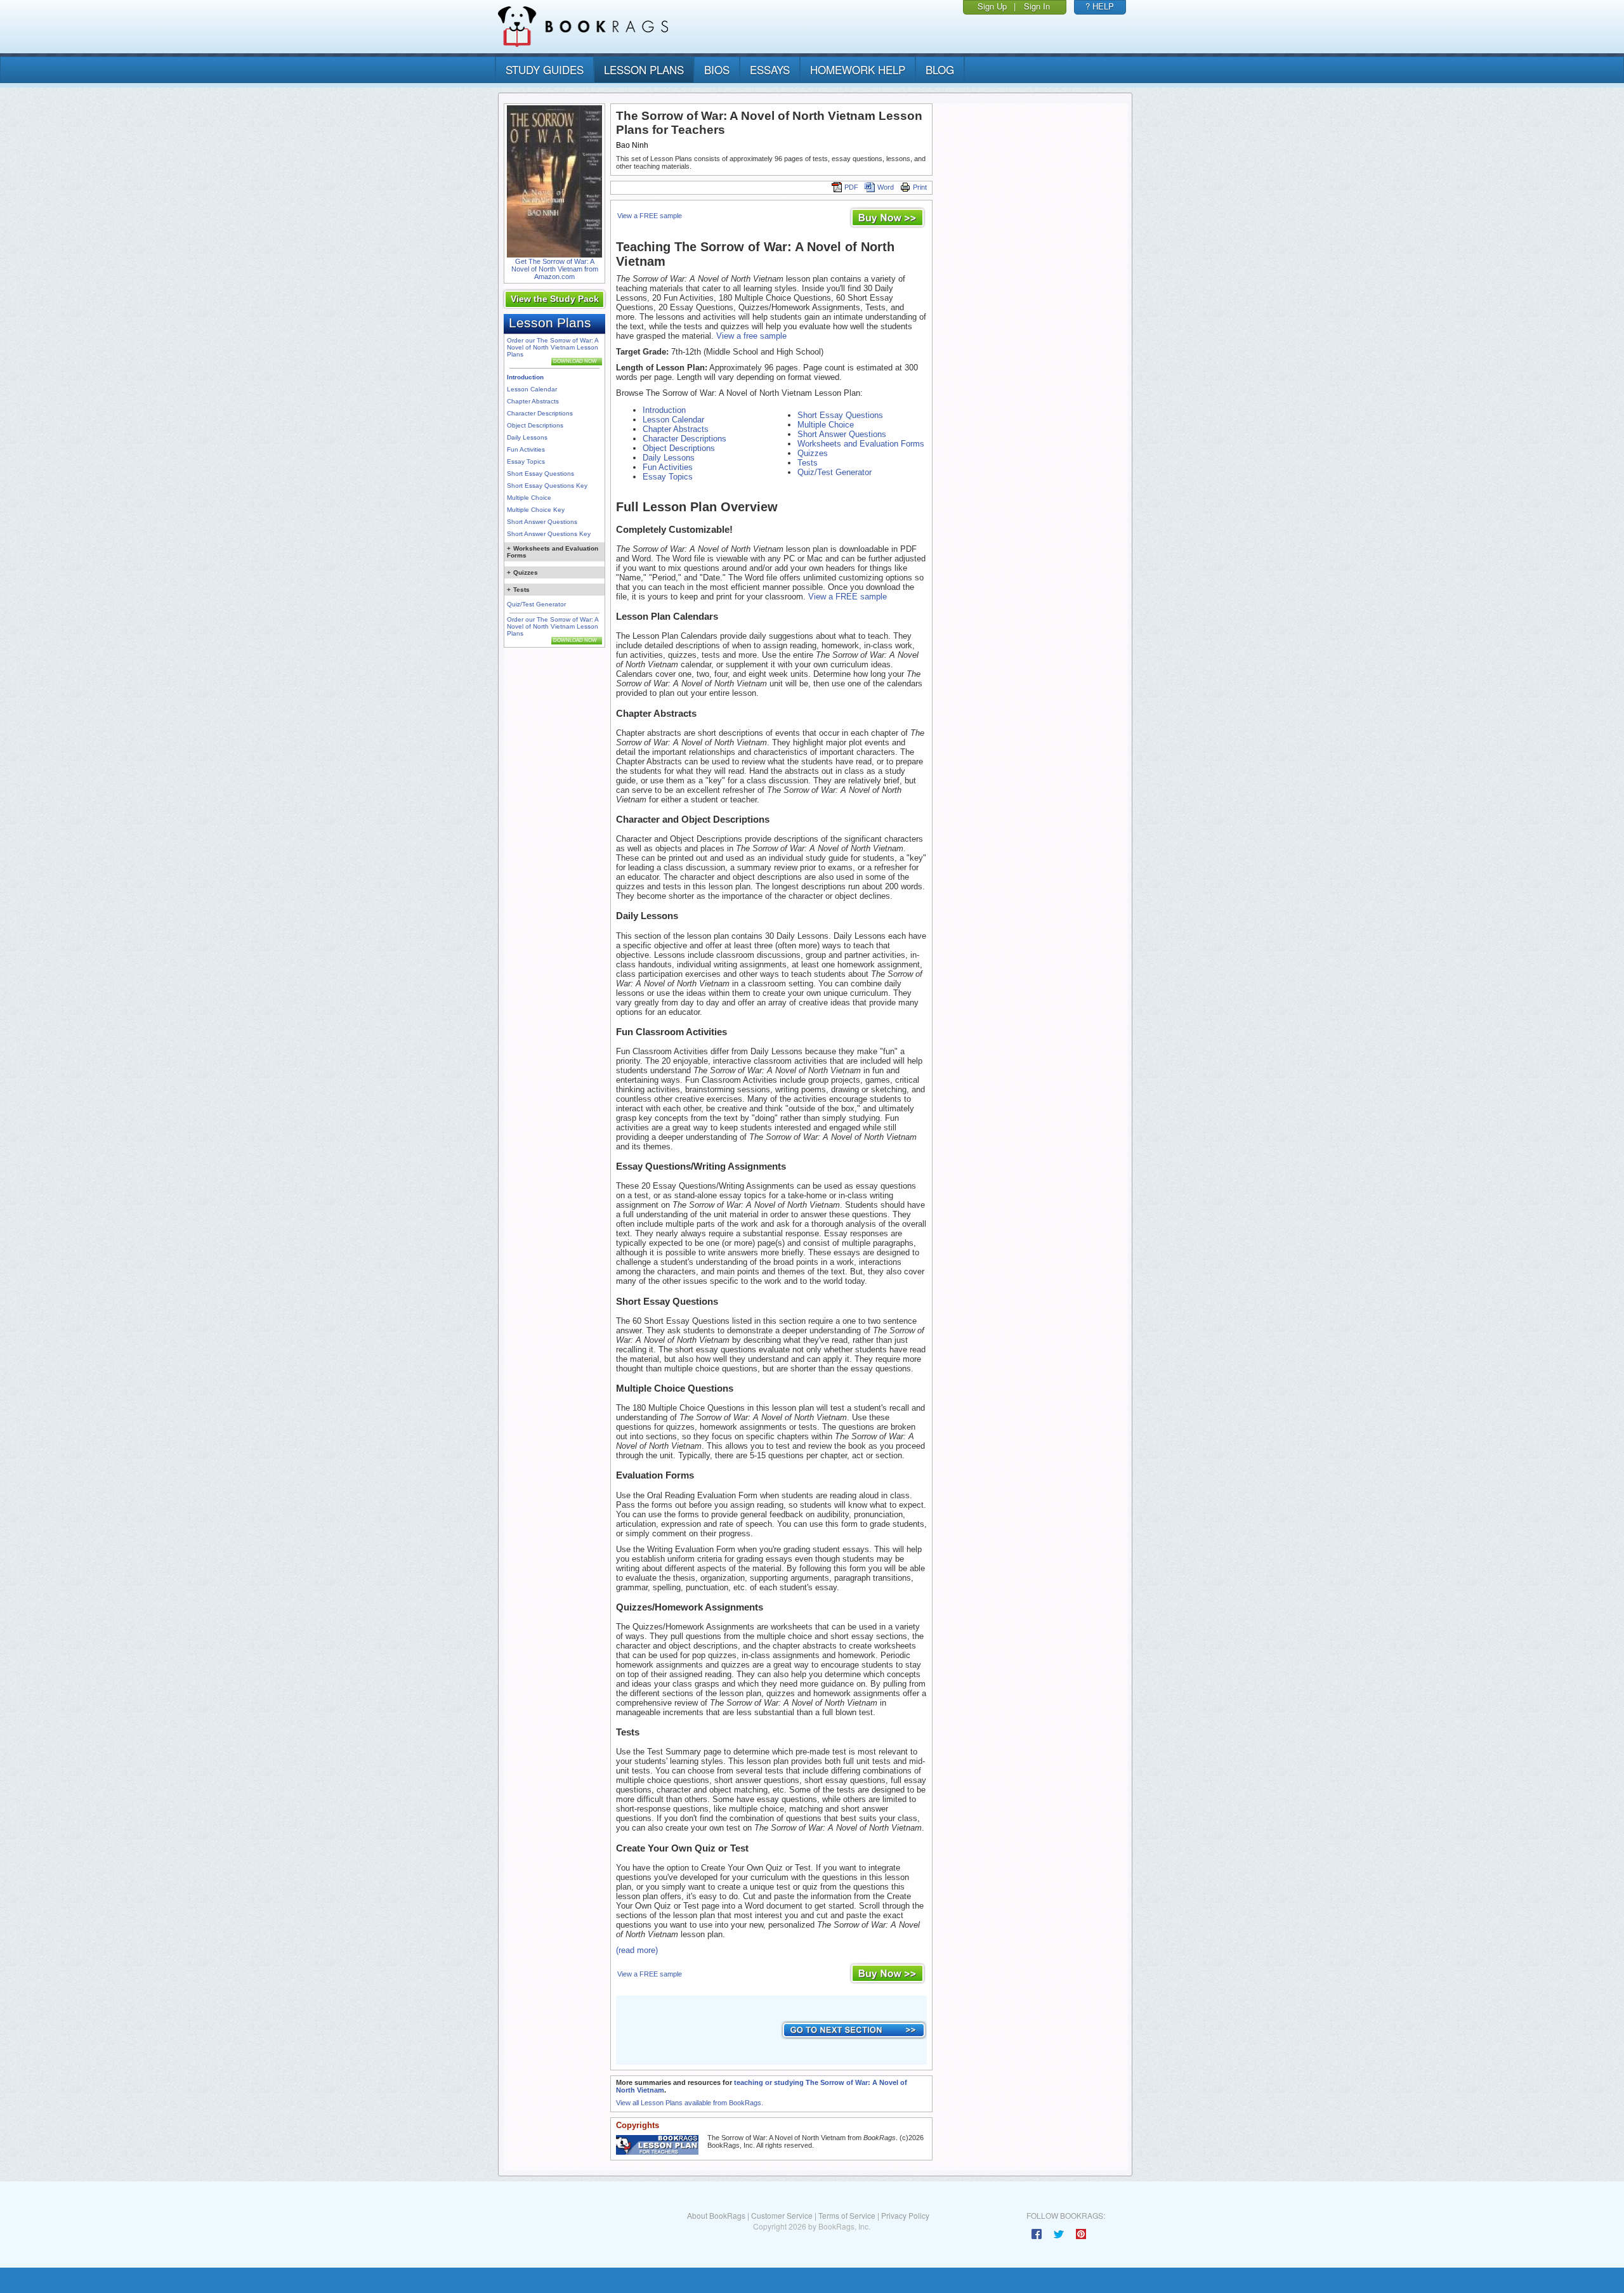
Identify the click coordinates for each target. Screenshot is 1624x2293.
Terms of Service (847, 2215)
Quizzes (813, 453)
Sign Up (992, 6)
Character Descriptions (540, 413)
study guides (545, 69)
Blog (940, 69)
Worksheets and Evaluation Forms (861, 444)
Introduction (525, 377)
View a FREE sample (650, 216)
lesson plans (644, 69)
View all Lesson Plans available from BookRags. (690, 2103)
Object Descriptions (535, 425)
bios (717, 69)
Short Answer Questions (542, 522)
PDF (851, 187)
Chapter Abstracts (533, 401)
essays (770, 69)
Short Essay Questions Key (547, 486)
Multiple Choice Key (536, 510)
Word (886, 187)
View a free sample (751, 336)
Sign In (1037, 6)
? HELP (1100, 6)
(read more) (637, 1950)
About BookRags (716, 2215)
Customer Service (782, 2215)
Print (920, 187)
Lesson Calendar (532, 389)
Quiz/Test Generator (536, 604)
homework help (858, 69)
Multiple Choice (529, 498)
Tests (808, 463)
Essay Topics (526, 461)
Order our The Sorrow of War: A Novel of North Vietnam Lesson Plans (553, 347)
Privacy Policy (905, 2215)
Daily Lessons (527, 437)
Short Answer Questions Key (549, 534)
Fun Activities (526, 449)
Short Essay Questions (540, 474)
